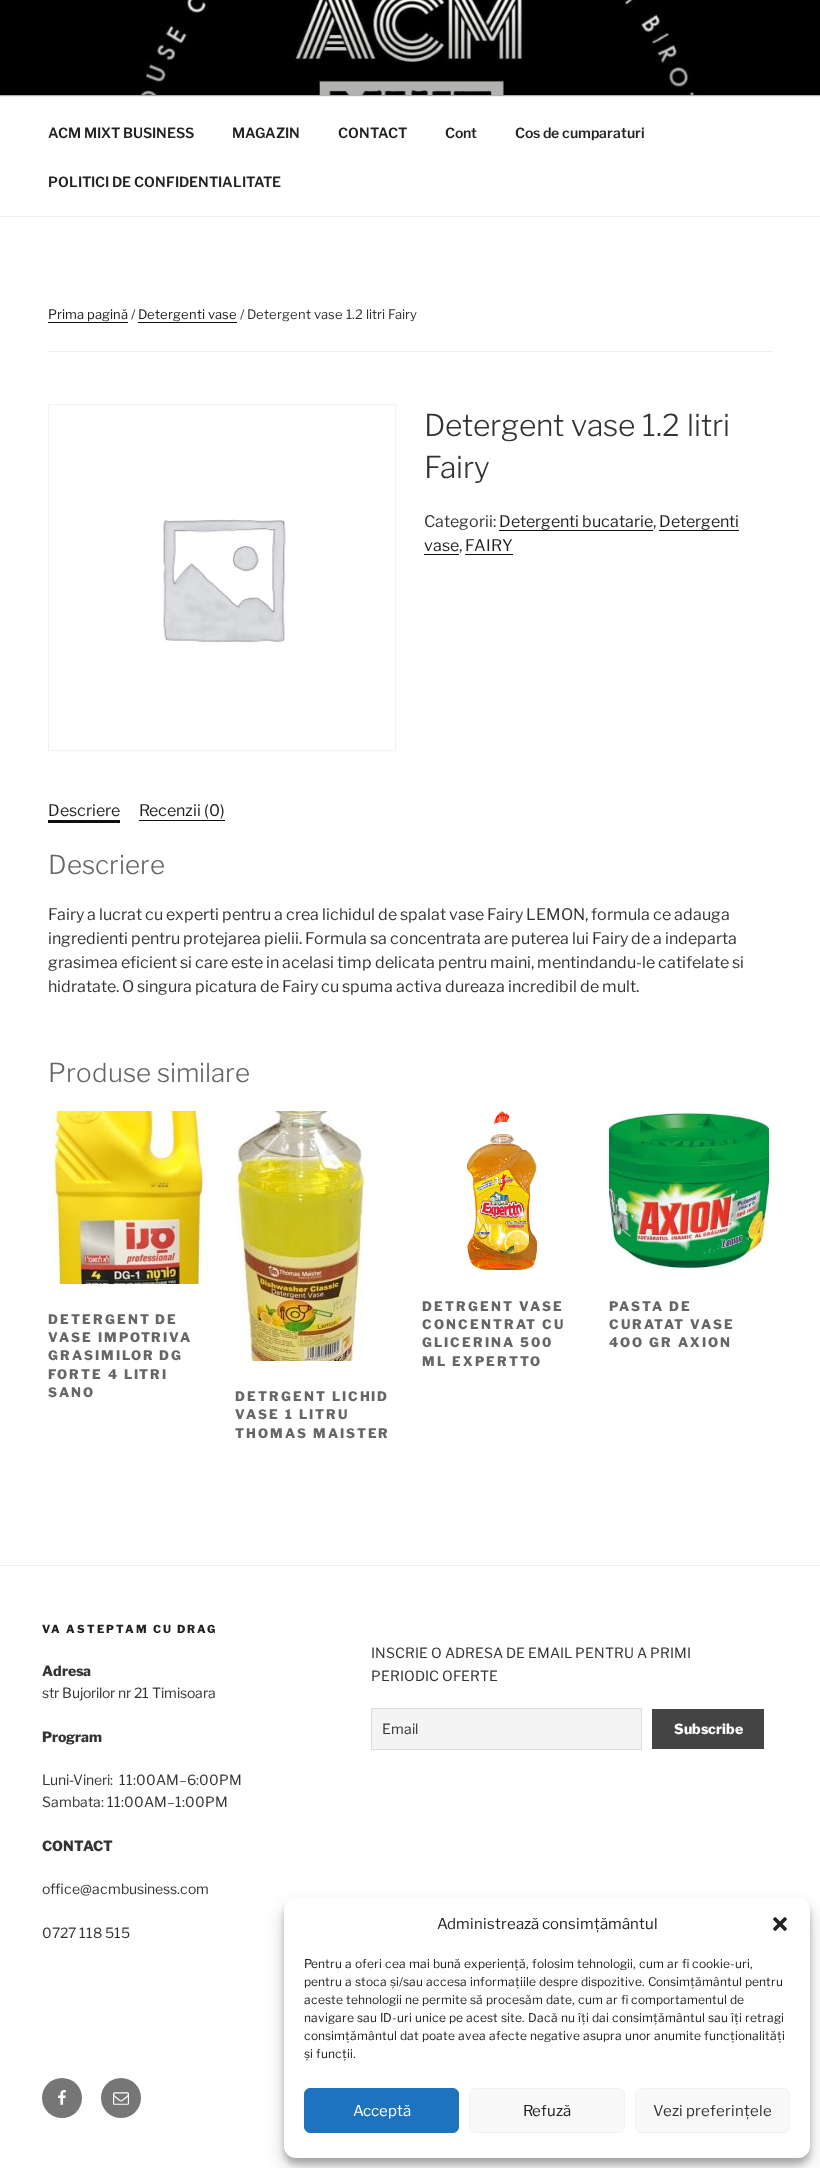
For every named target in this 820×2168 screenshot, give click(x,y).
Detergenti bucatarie (576, 521)
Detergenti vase (187, 314)
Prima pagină (88, 314)
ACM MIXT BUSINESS (121, 132)
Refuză (547, 2111)
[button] (780, 1924)
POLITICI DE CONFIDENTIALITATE (164, 181)
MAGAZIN (266, 132)
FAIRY (489, 545)
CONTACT (372, 132)
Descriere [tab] (84, 810)
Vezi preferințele (712, 2111)
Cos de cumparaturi (580, 132)
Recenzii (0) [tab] (182, 810)
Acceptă (382, 2111)
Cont (461, 132)
